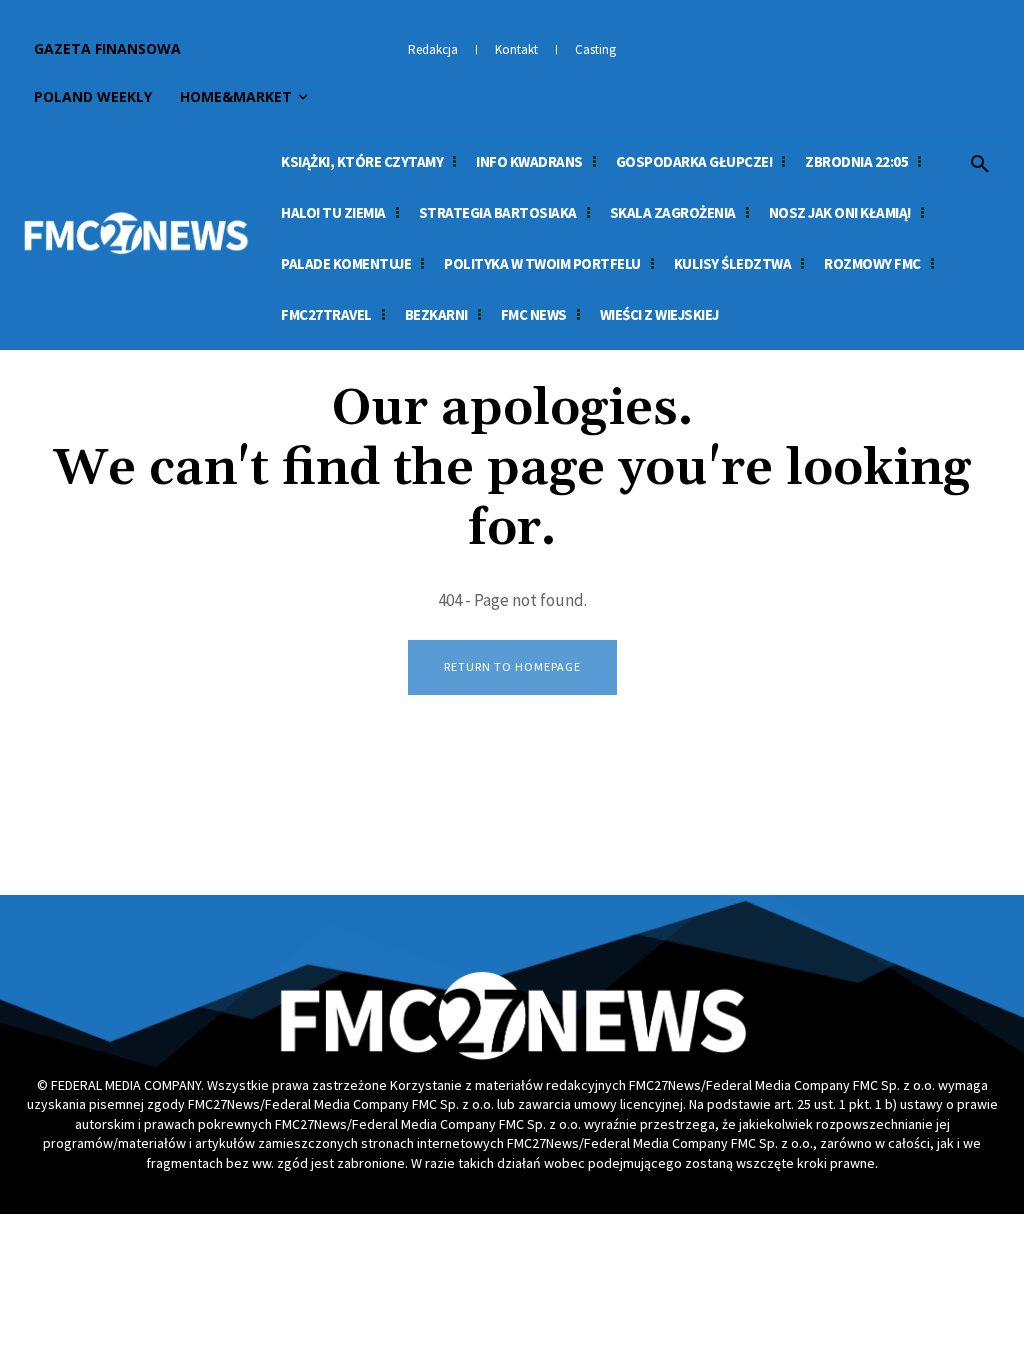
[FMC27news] (135, 233)
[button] (980, 165)
